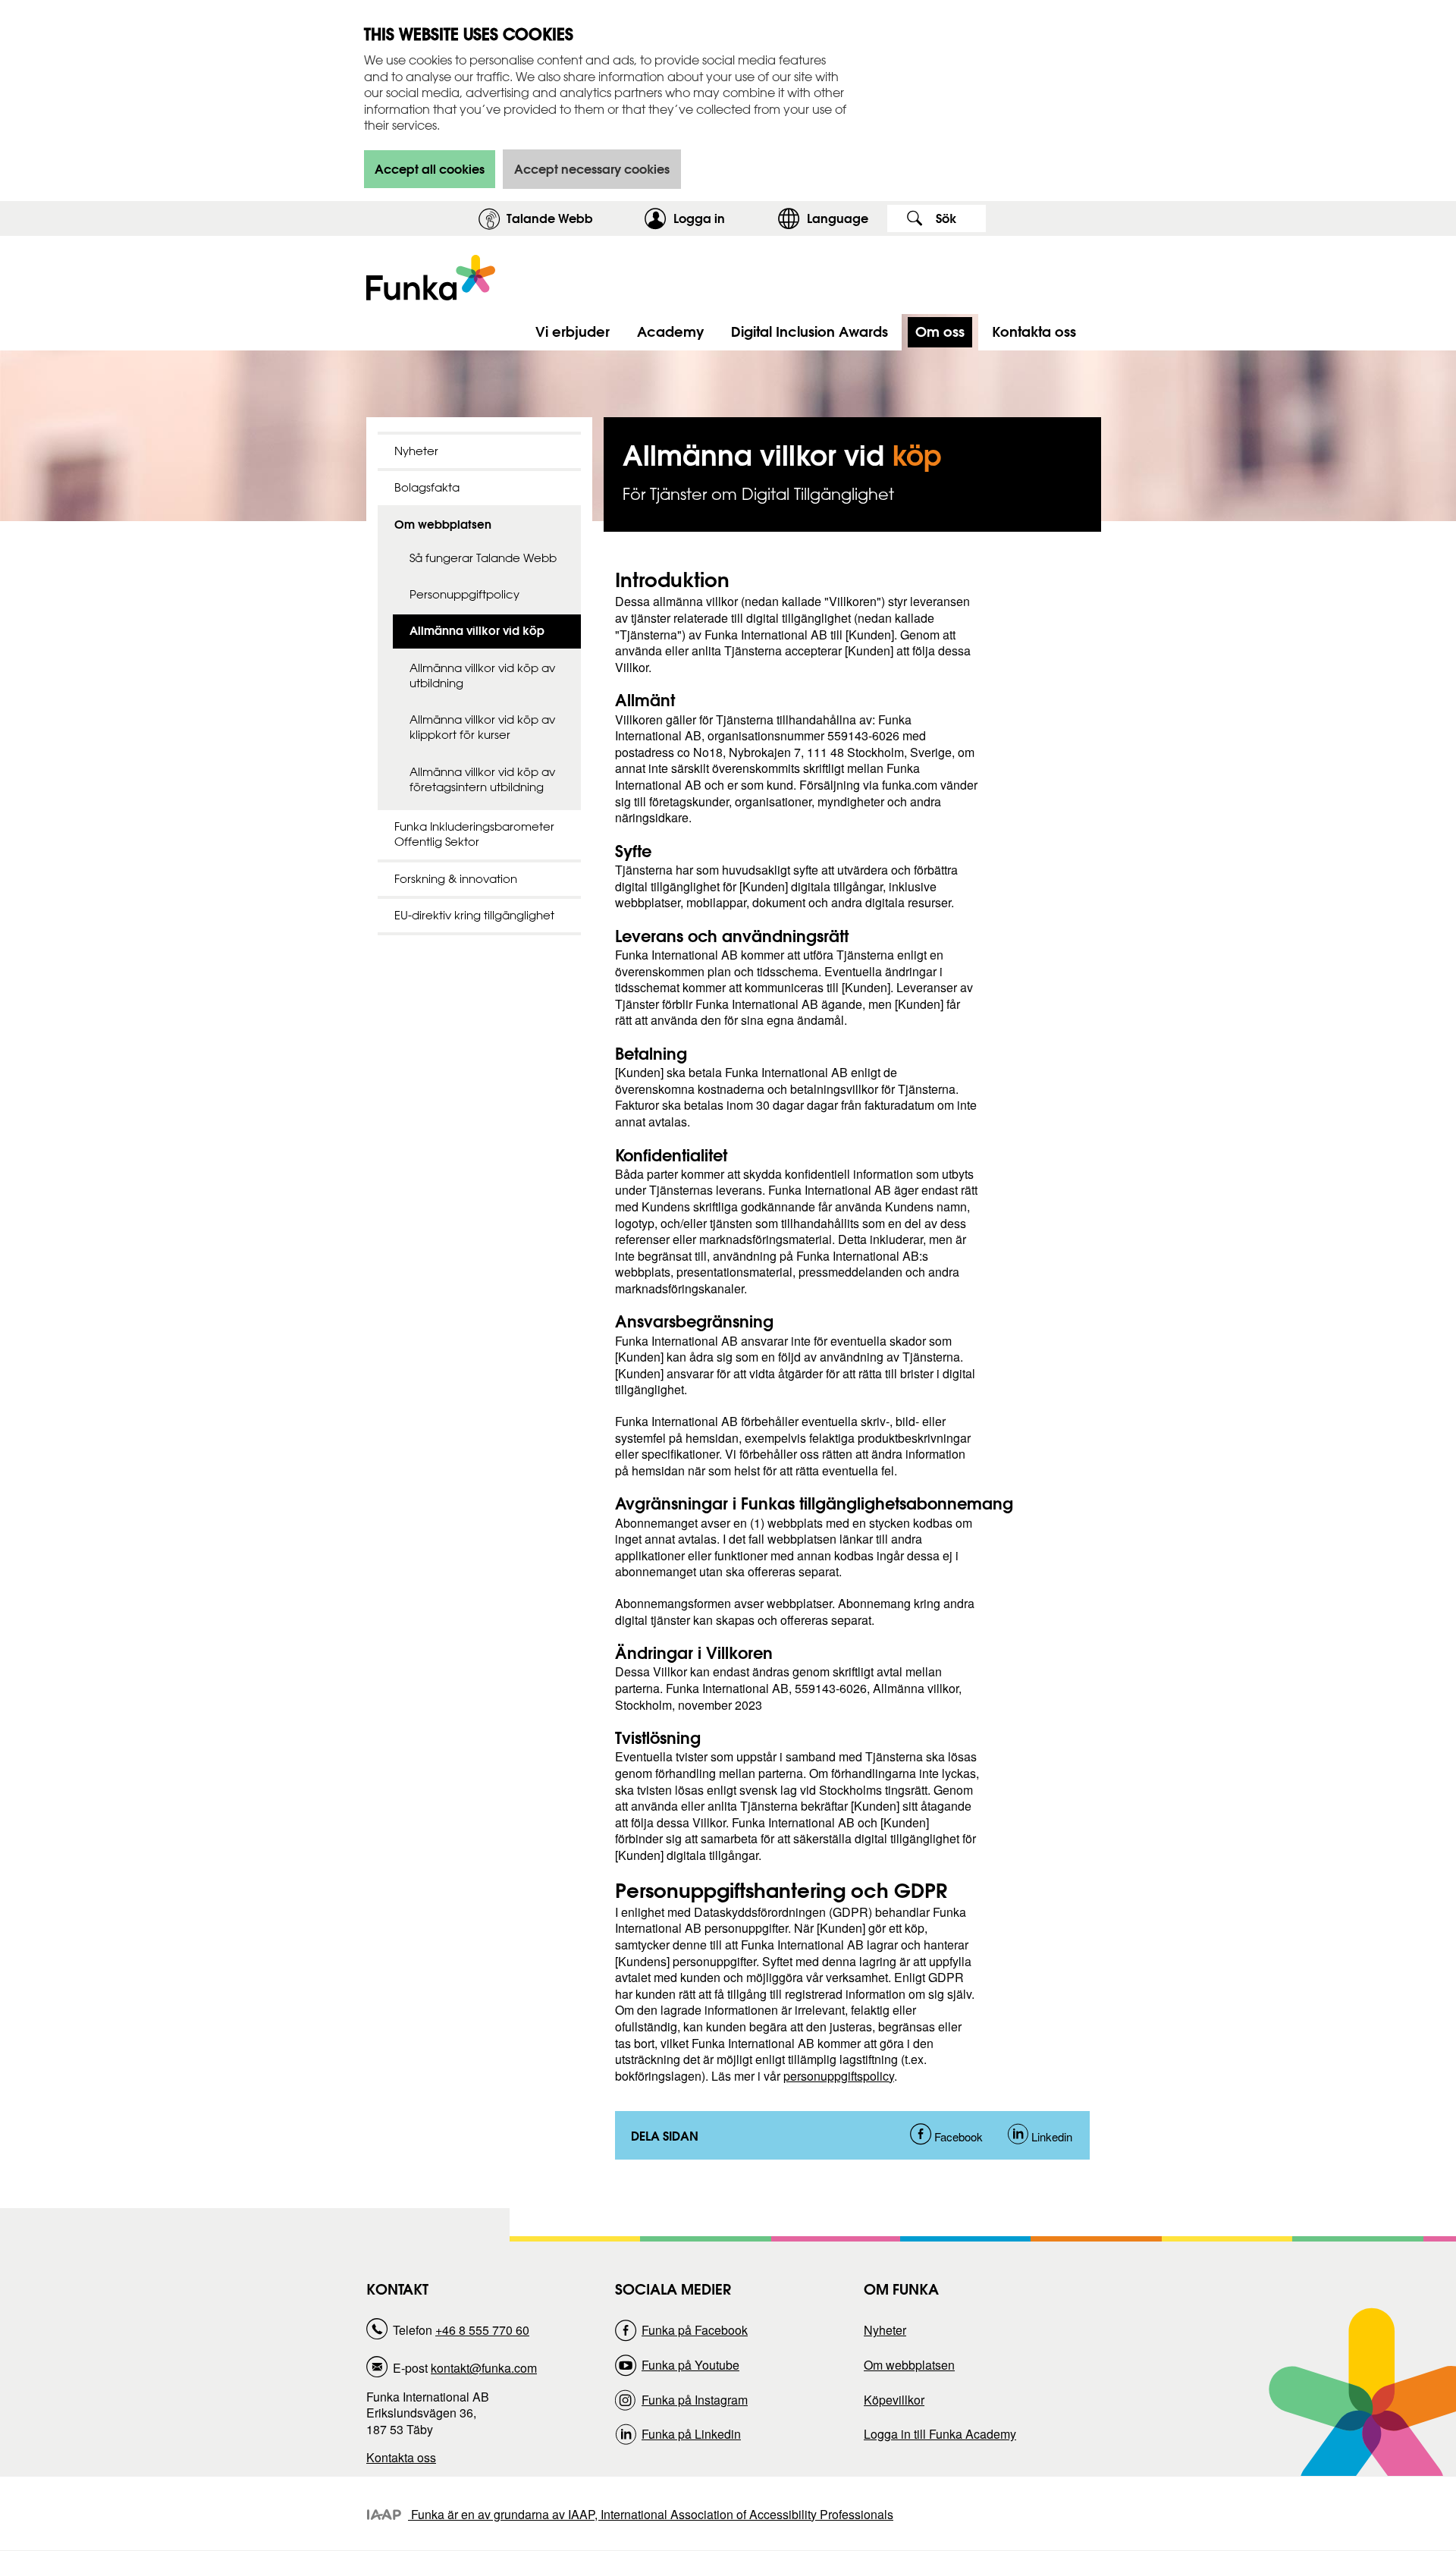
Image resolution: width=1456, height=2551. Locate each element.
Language (838, 218)
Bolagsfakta (427, 487)
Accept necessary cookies (592, 169)
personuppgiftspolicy (839, 2076)
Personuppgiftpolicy (464, 594)
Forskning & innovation (456, 879)
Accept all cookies (430, 169)
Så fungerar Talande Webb (483, 558)
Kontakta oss (401, 2457)
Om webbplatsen (443, 525)
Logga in (722, 218)
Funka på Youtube (690, 2365)
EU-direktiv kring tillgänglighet (474, 915)
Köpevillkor (894, 2400)
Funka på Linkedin (691, 2434)
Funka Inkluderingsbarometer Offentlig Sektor (474, 834)
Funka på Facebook (695, 2330)
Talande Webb (550, 218)
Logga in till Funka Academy (940, 2434)
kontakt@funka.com (484, 2368)
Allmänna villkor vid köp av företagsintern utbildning (482, 779)
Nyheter (416, 451)
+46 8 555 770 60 (482, 2330)
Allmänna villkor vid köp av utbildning (482, 675)
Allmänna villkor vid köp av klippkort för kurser (482, 727)
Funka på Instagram (695, 2400)
